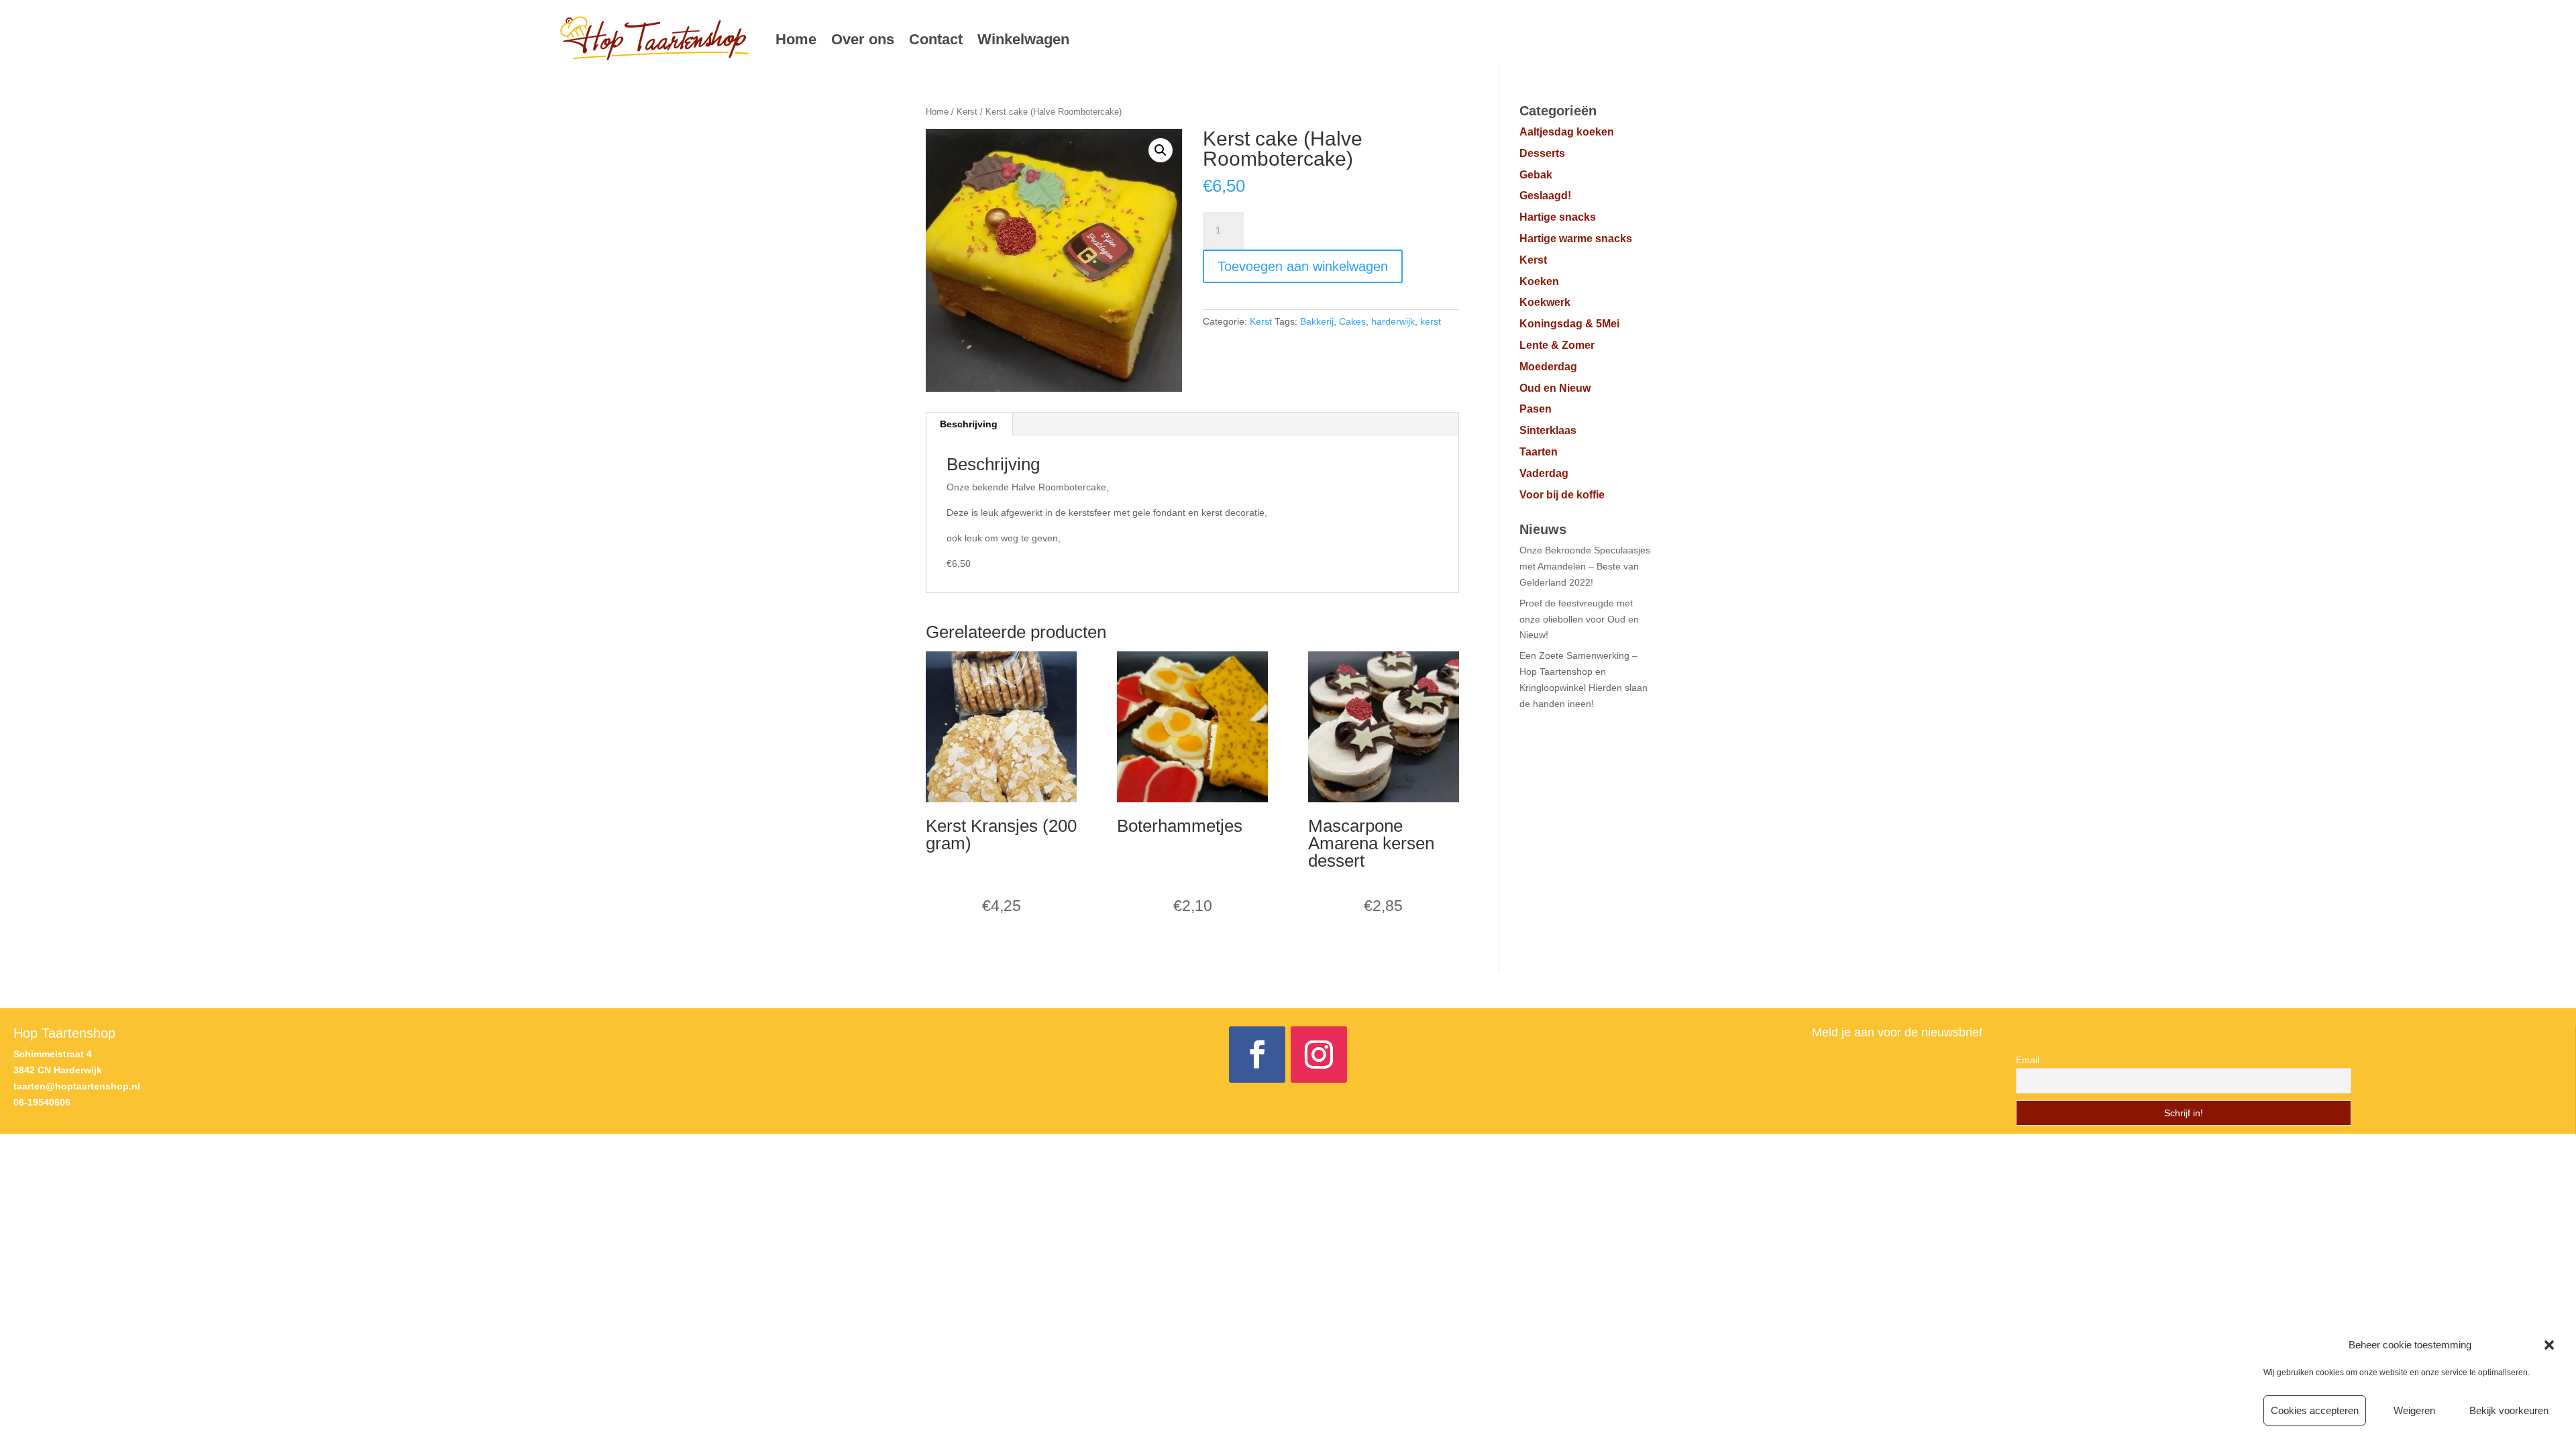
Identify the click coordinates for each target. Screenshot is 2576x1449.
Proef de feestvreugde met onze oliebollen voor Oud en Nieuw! (1579, 619)
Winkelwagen (1023, 39)
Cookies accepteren (2315, 1410)
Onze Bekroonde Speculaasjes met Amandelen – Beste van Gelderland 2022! (1585, 566)
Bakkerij (1317, 321)
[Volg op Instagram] (1319, 1055)
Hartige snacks (1558, 217)
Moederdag (1548, 367)
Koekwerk (1545, 302)
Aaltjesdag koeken (1567, 132)
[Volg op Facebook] (1257, 1055)
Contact (936, 39)
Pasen (1536, 409)
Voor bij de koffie (1562, 495)
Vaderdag (1544, 473)
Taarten (1539, 452)
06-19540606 (42, 1102)
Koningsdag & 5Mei (1569, 324)
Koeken (1539, 281)
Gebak (1536, 175)
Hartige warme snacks (1576, 238)
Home (796, 39)
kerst (1431, 321)
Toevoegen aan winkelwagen (1303, 266)
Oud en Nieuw (1555, 388)
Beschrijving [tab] (969, 424)
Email (2028, 1060)
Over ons (863, 39)
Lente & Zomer (1557, 345)
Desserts (1542, 153)
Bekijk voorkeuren (2509, 1410)
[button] (2549, 1345)
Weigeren (2414, 1410)
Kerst (967, 112)
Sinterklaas (1548, 430)
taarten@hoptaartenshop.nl (77, 1086)
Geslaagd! (1545, 196)
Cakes (1352, 321)
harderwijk (1393, 321)
